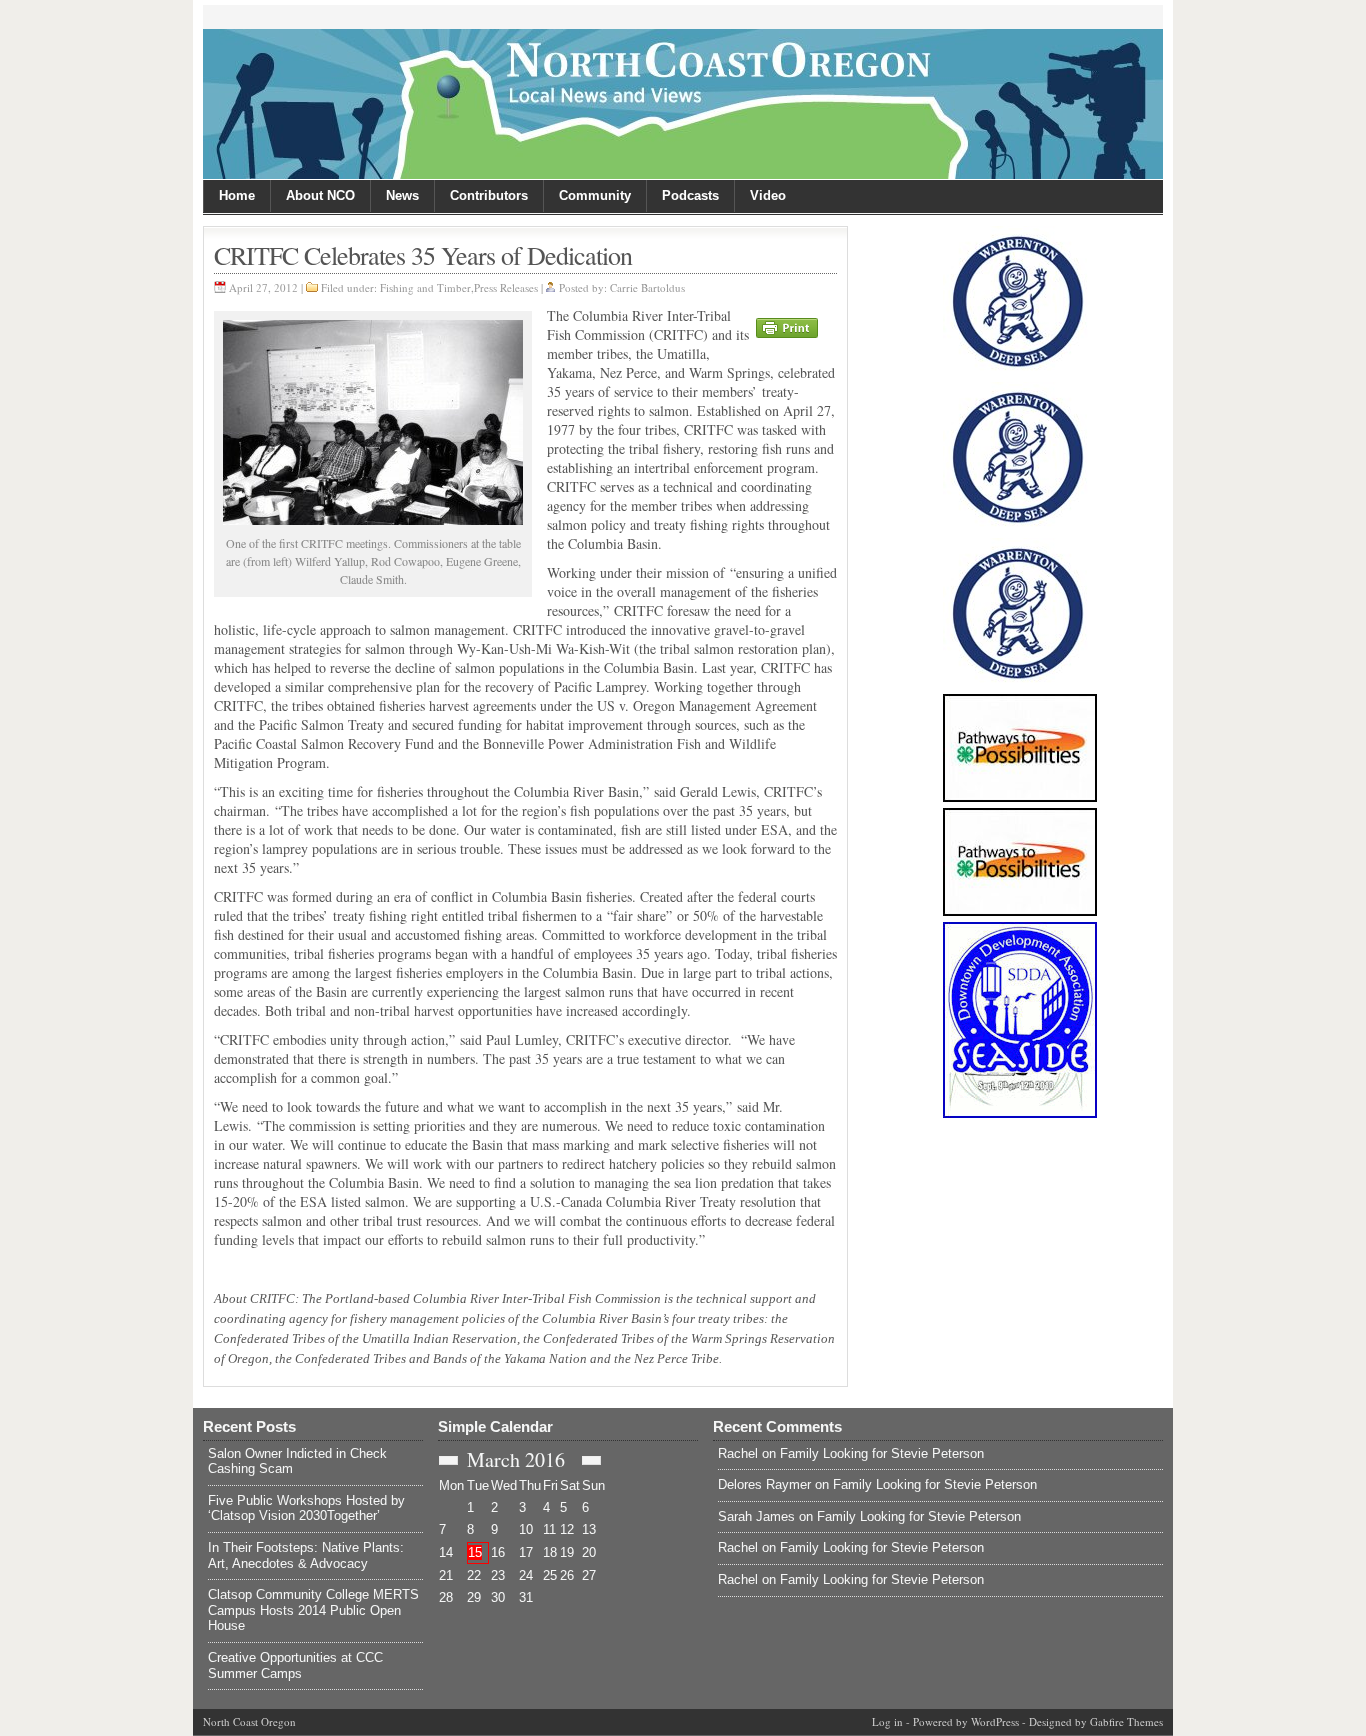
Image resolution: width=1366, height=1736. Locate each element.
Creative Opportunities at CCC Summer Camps (295, 1665)
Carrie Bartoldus (647, 287)
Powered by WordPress (966, 1721)
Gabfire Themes (1126, 1721)
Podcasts (690, 195)
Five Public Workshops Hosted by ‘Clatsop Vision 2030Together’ (306, 1508)
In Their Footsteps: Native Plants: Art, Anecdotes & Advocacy (306, 1555)
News (402, 195)
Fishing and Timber (425, 287)
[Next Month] (591, 1460)
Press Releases (506, 287)
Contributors (489, 195)
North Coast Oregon (249, 1721)
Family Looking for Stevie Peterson (882, 1453)
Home (237, 195)
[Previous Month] (448, 1460)
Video (768, 195)
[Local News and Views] (683, 104)
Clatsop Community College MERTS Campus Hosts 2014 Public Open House (313, 1610)
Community (595, 195)
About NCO (320, 195)
